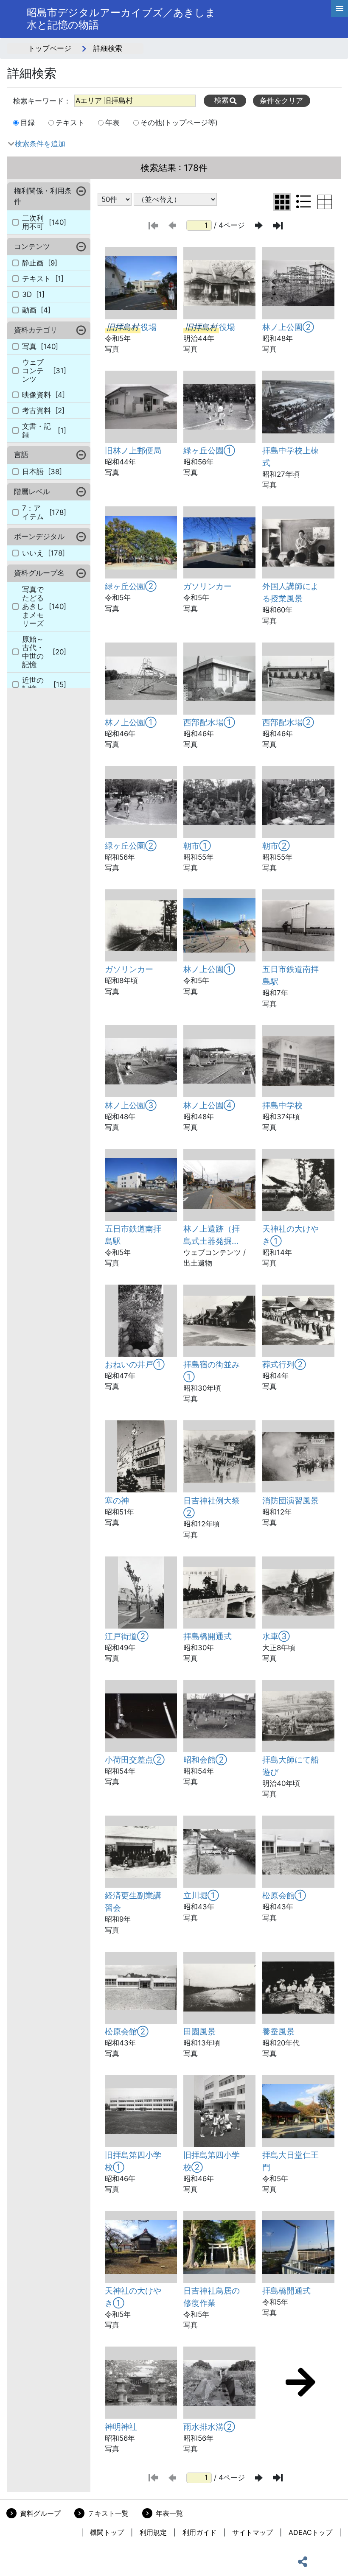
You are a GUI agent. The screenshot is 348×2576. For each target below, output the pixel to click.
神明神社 (121, 2427)
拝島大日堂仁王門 (290, 2161)
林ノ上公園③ (131, 1105)
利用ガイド (199, 2532)
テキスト (70, 123)
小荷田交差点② (135, 1760)
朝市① (197, 846)
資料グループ (40, 2513)
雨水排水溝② (209, 2427)
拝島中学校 (282, 1105)
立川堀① (201, 1895)
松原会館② (127, 2031)
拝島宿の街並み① (212, 1370)
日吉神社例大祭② (212, 1507)
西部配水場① (209, 722)
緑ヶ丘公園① (209, 450)
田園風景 (199, 2031)
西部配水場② (288, 722)
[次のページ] (259, 225)
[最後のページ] (278, 226)
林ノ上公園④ (209, 1105)
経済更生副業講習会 (133, 1901)
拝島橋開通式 (208, 1636)
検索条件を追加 (40, 144)
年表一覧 (169, 2513)
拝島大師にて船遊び (290, 1766)
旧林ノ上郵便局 (133, 450)
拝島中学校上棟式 (290, 457)
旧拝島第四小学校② (212, 2161)
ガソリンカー (208, 586)
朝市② (276, 846)
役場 (132, 327)
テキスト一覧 (108, 2513)
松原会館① (284, 1895)
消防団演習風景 (290, 1500)
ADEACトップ (310, 2532)
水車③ (276, 1636)
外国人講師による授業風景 (290, 592)
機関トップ (107, 2532)
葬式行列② (284, 1364)
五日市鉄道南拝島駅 (290, 975)
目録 (28, 123)
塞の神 (117, 1500)
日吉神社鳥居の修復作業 (212, 2297)
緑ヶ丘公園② (131, 586)
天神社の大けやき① (290, 1235)
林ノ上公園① (131, 722)
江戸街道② (127, 1636)
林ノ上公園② (288, 327)
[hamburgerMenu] (340, 8)
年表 (112, 123)
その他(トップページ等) (179, 123)
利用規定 (153, 2532)
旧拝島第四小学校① (133, 2161)
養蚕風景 (278, 2031)
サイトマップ (253, 2532)
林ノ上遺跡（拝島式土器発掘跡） (212, 1235)
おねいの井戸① (135, 1364)
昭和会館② (205, 1760)
